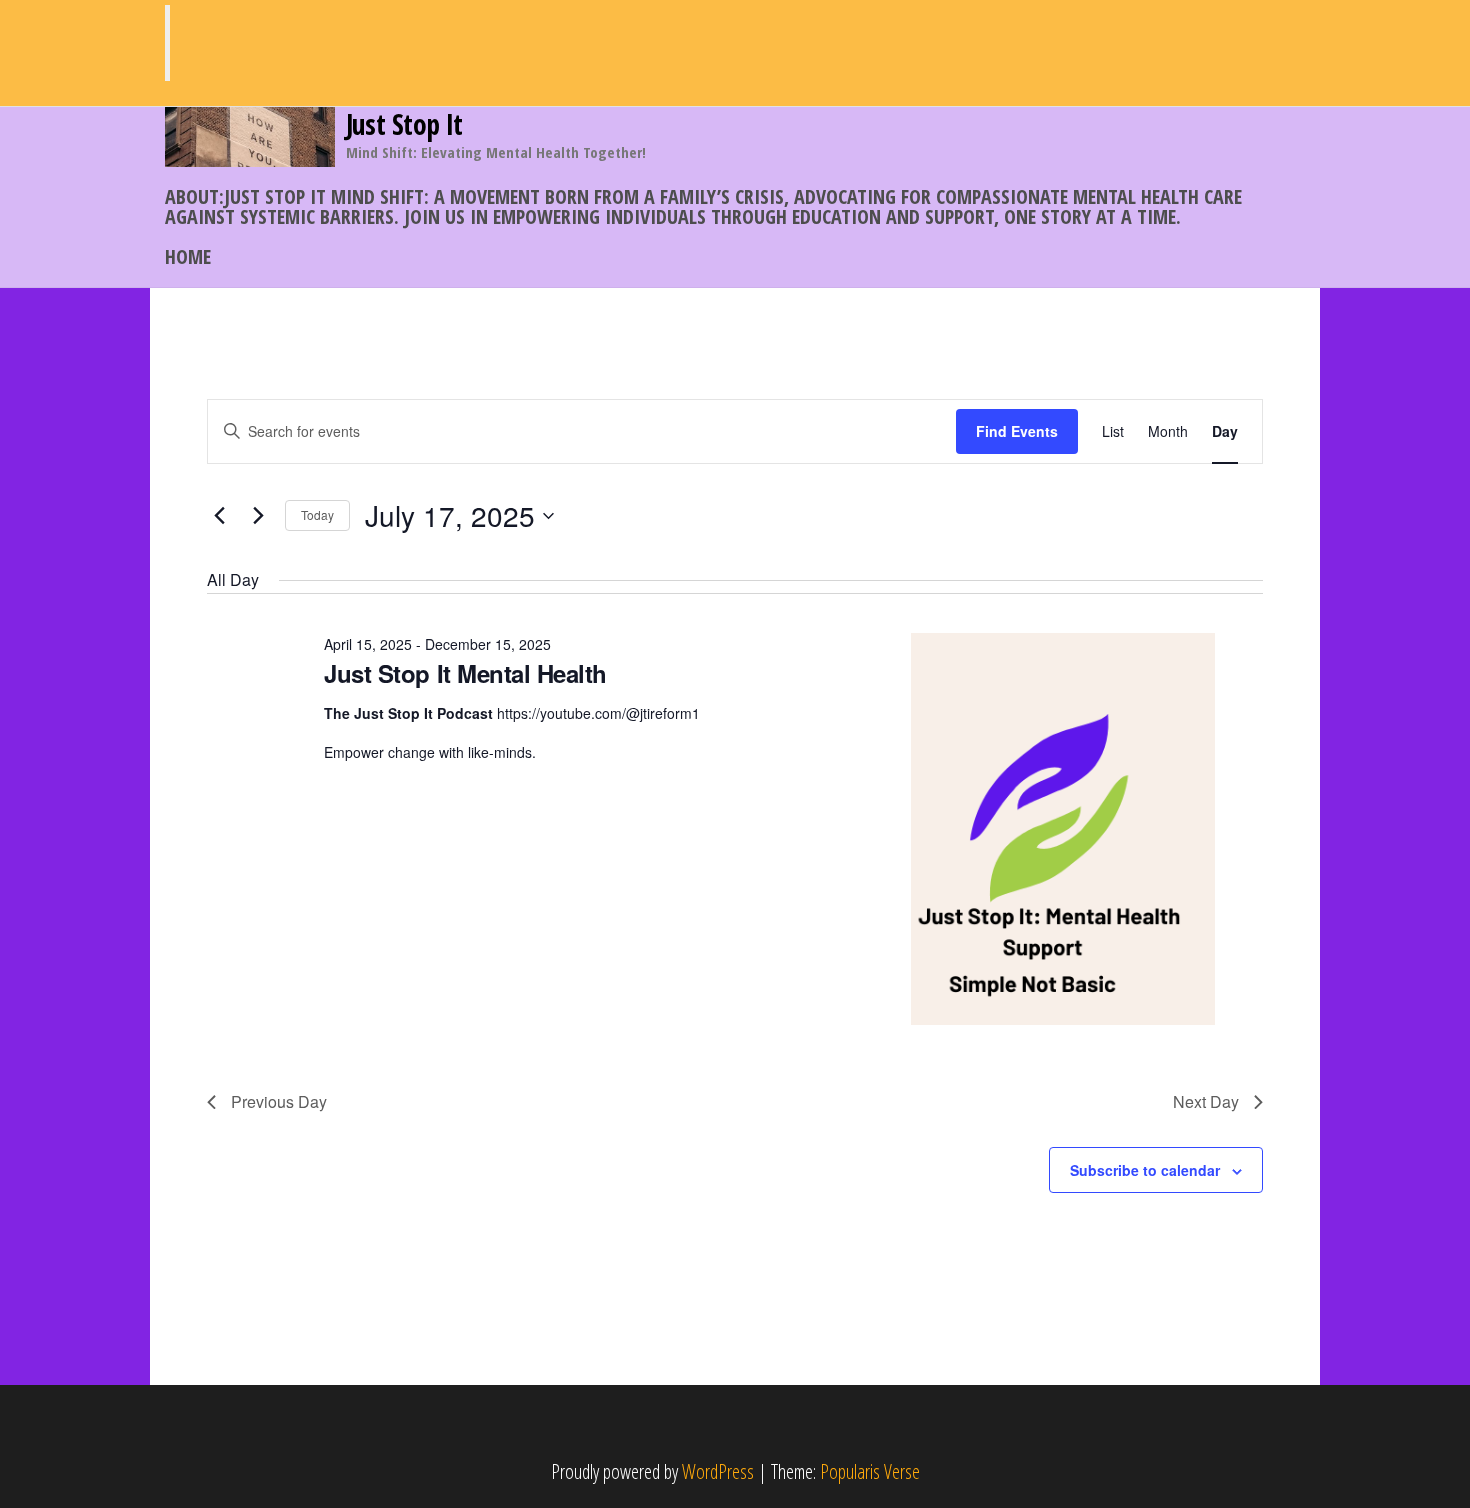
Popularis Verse (870, 1471)
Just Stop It (404, 124)
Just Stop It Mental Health (465, 673)
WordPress (718, 1471)
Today (317, 514)
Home (188, 256)
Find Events (1017, 431)
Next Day (1206, 1101)
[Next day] (258, 516)
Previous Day (279, 1101)
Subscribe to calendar (1145, 1170)
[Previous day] (219, 516)
